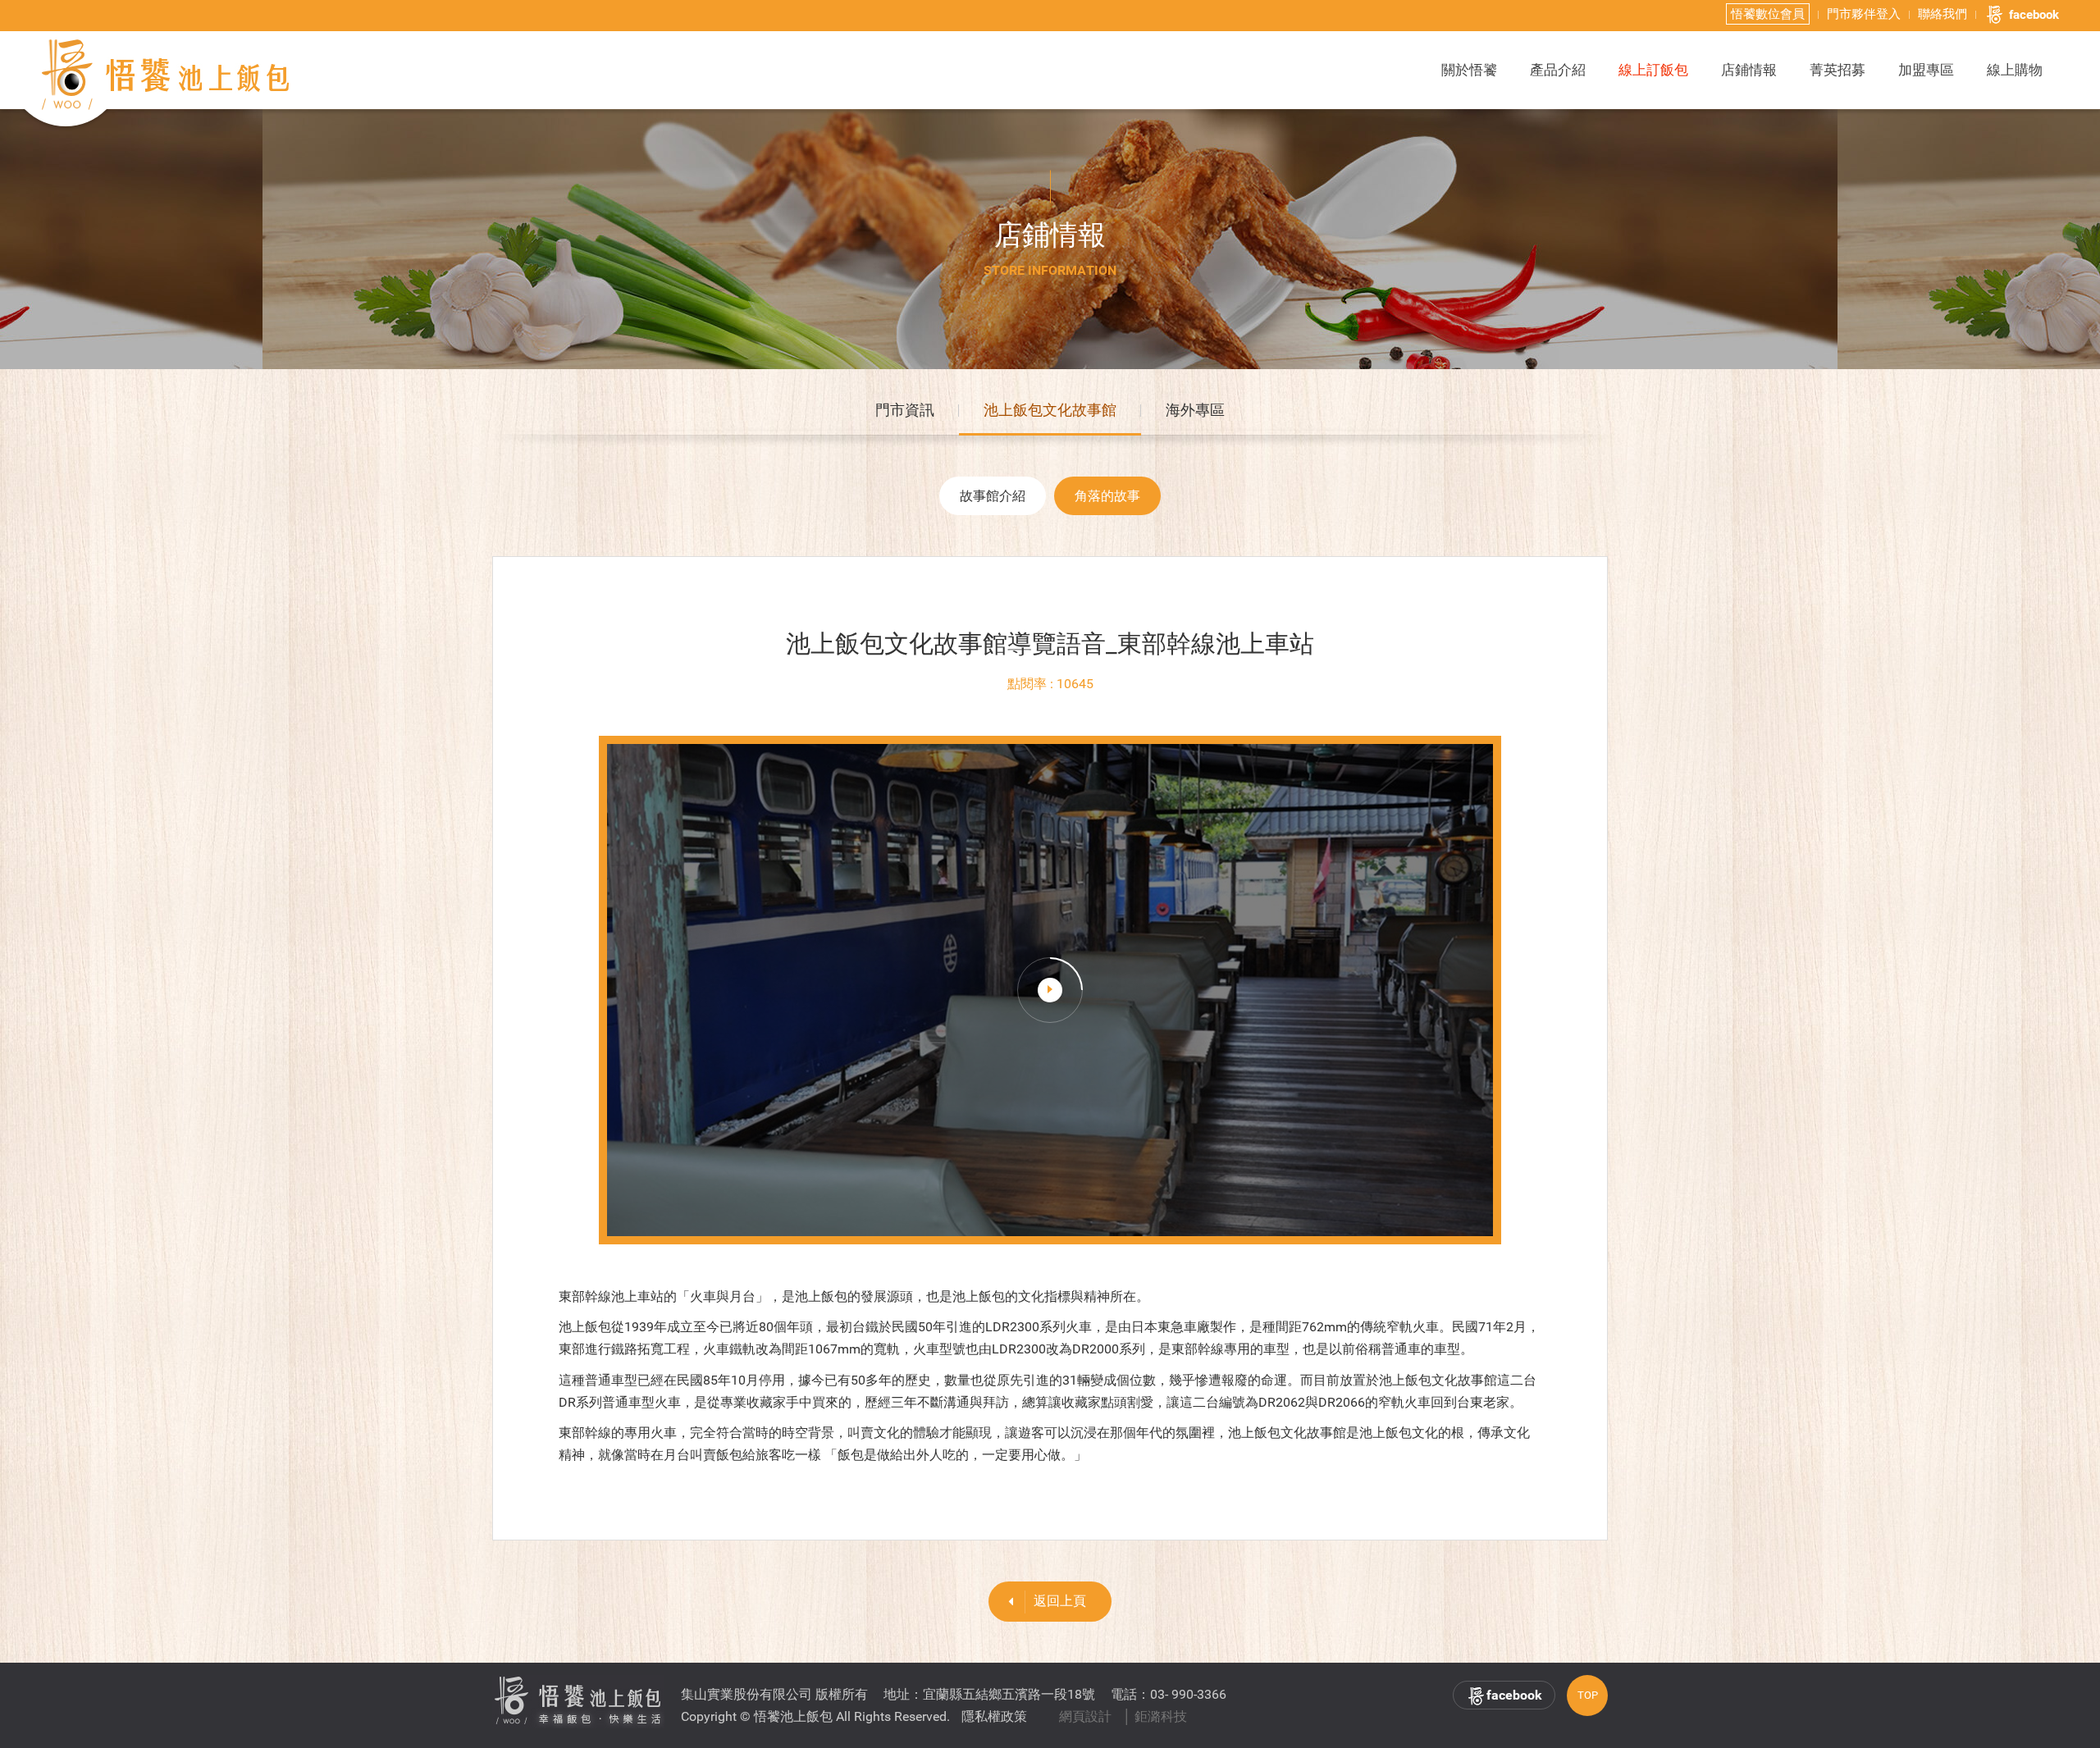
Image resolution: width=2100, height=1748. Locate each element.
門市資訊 (905, 410)
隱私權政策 (994, 1716)
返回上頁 (1060, 1601)
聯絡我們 (1942, 14)
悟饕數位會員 (1768, 14)
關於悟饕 (1469, 70)
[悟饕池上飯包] (167, 75)
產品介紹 (1558, 70)
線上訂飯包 (1653, 70)
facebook (2034, 15)
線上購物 (2015, 70)
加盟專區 (1926, 70)
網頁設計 (1085, 1716)
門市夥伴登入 (1864, 14)
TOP (1588, 1695)
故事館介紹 (993, 496)
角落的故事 (1107, 496)
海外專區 (1195, 410)
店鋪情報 (1749, 70)
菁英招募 (1837, 70)
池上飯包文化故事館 (1050, 410)
